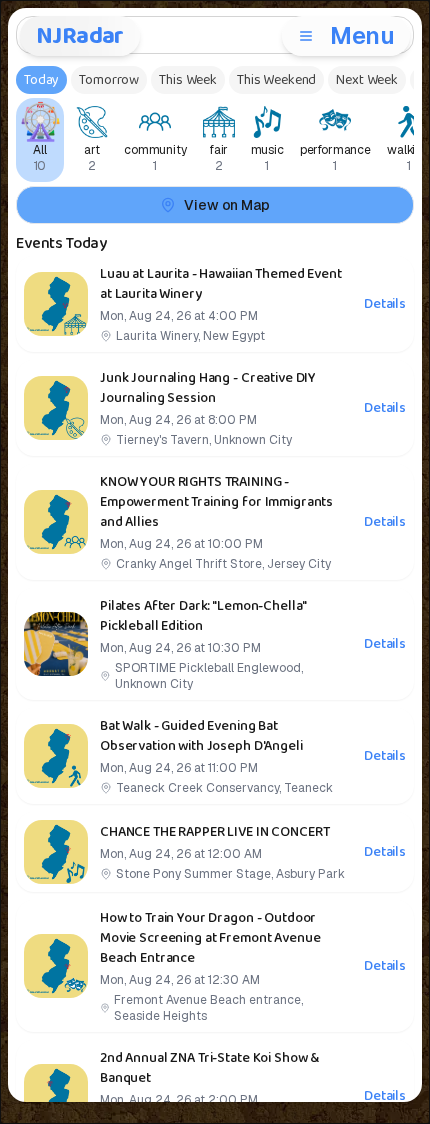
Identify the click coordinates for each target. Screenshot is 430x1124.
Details (385, 304)
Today (41, 80)
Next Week (367, 80)
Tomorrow (109, 80)
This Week (188, 80)
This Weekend (276, 80)
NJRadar (80, 36)
